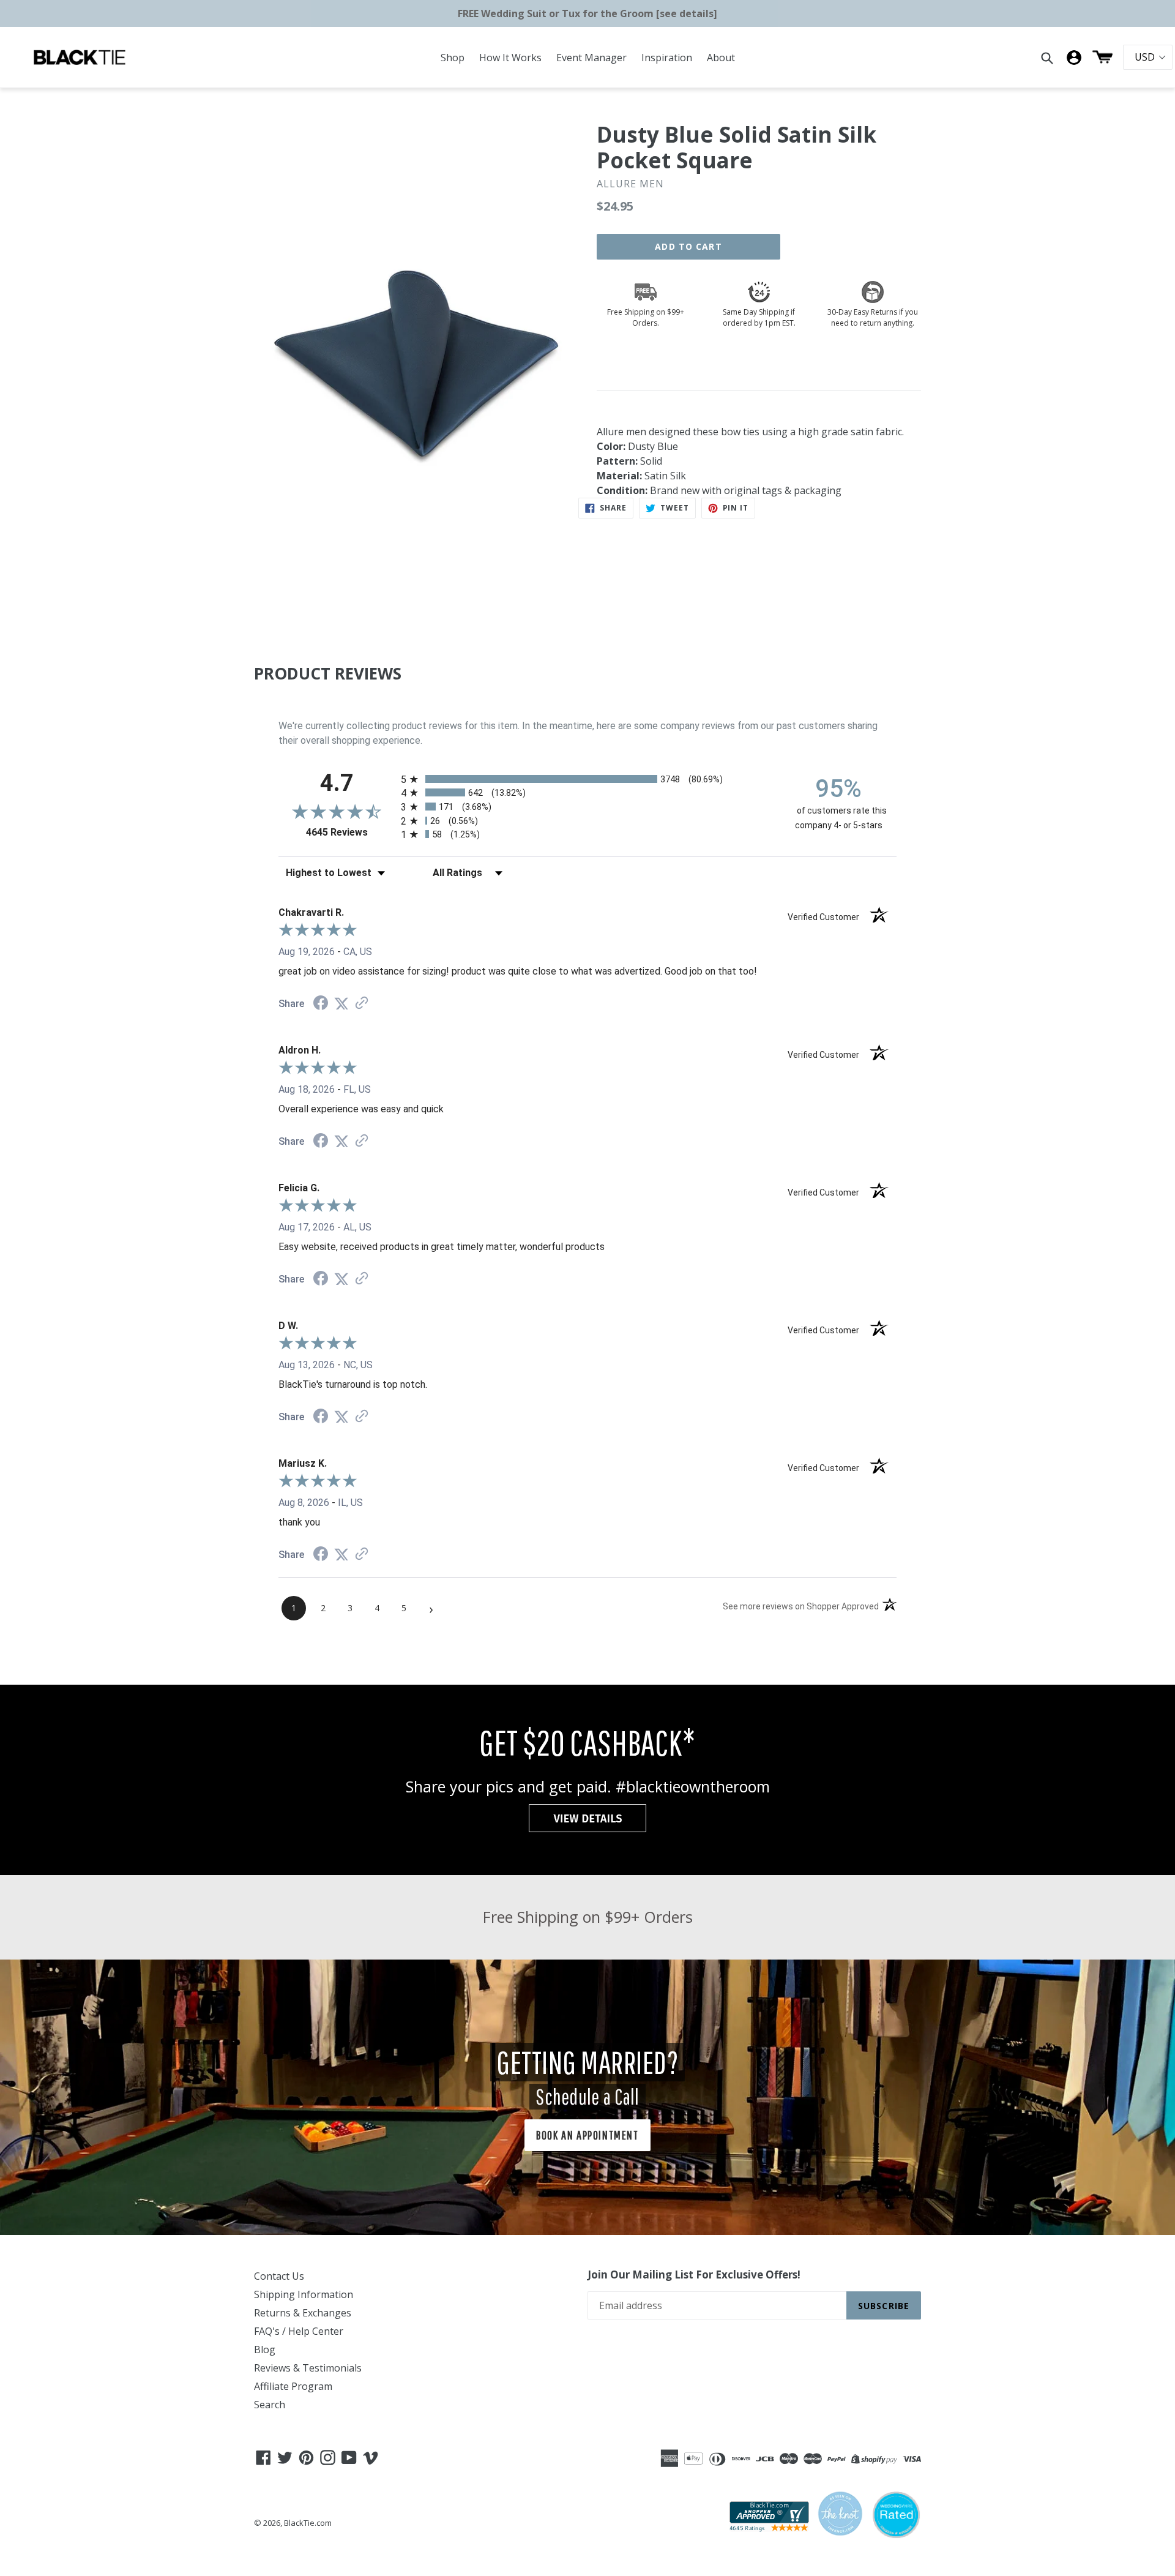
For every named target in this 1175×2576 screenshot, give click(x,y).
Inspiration (667, 58)
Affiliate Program (293, 2386)
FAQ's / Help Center (299, 2331)
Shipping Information (304, 2294)
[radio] (587, 779)
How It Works (510, 58)
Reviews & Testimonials (308, 2368)
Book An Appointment (587, 2135)
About (721, 58)
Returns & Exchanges (303, 2313)
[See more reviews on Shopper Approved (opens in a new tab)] (362, 1004)
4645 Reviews (350, 832)
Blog (265, 2349)
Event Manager (591, 58)
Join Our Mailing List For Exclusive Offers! (694, 2275)
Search (270, 2405)
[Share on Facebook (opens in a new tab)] (321, 1004)
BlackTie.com (308, 2523)
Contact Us (279, 2276)
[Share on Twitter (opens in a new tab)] (341, 1004)
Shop (453, 58)
